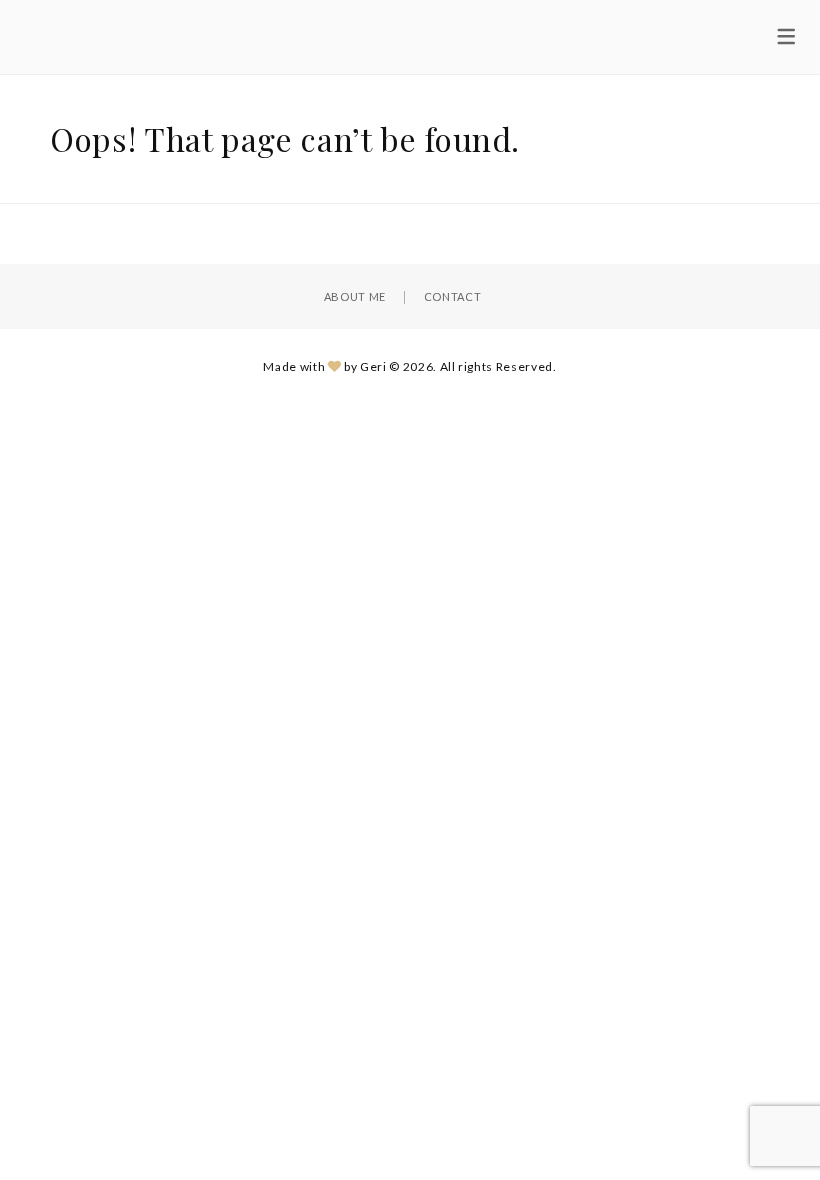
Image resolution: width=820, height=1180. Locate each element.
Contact (453, 296)
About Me (355, 296)
